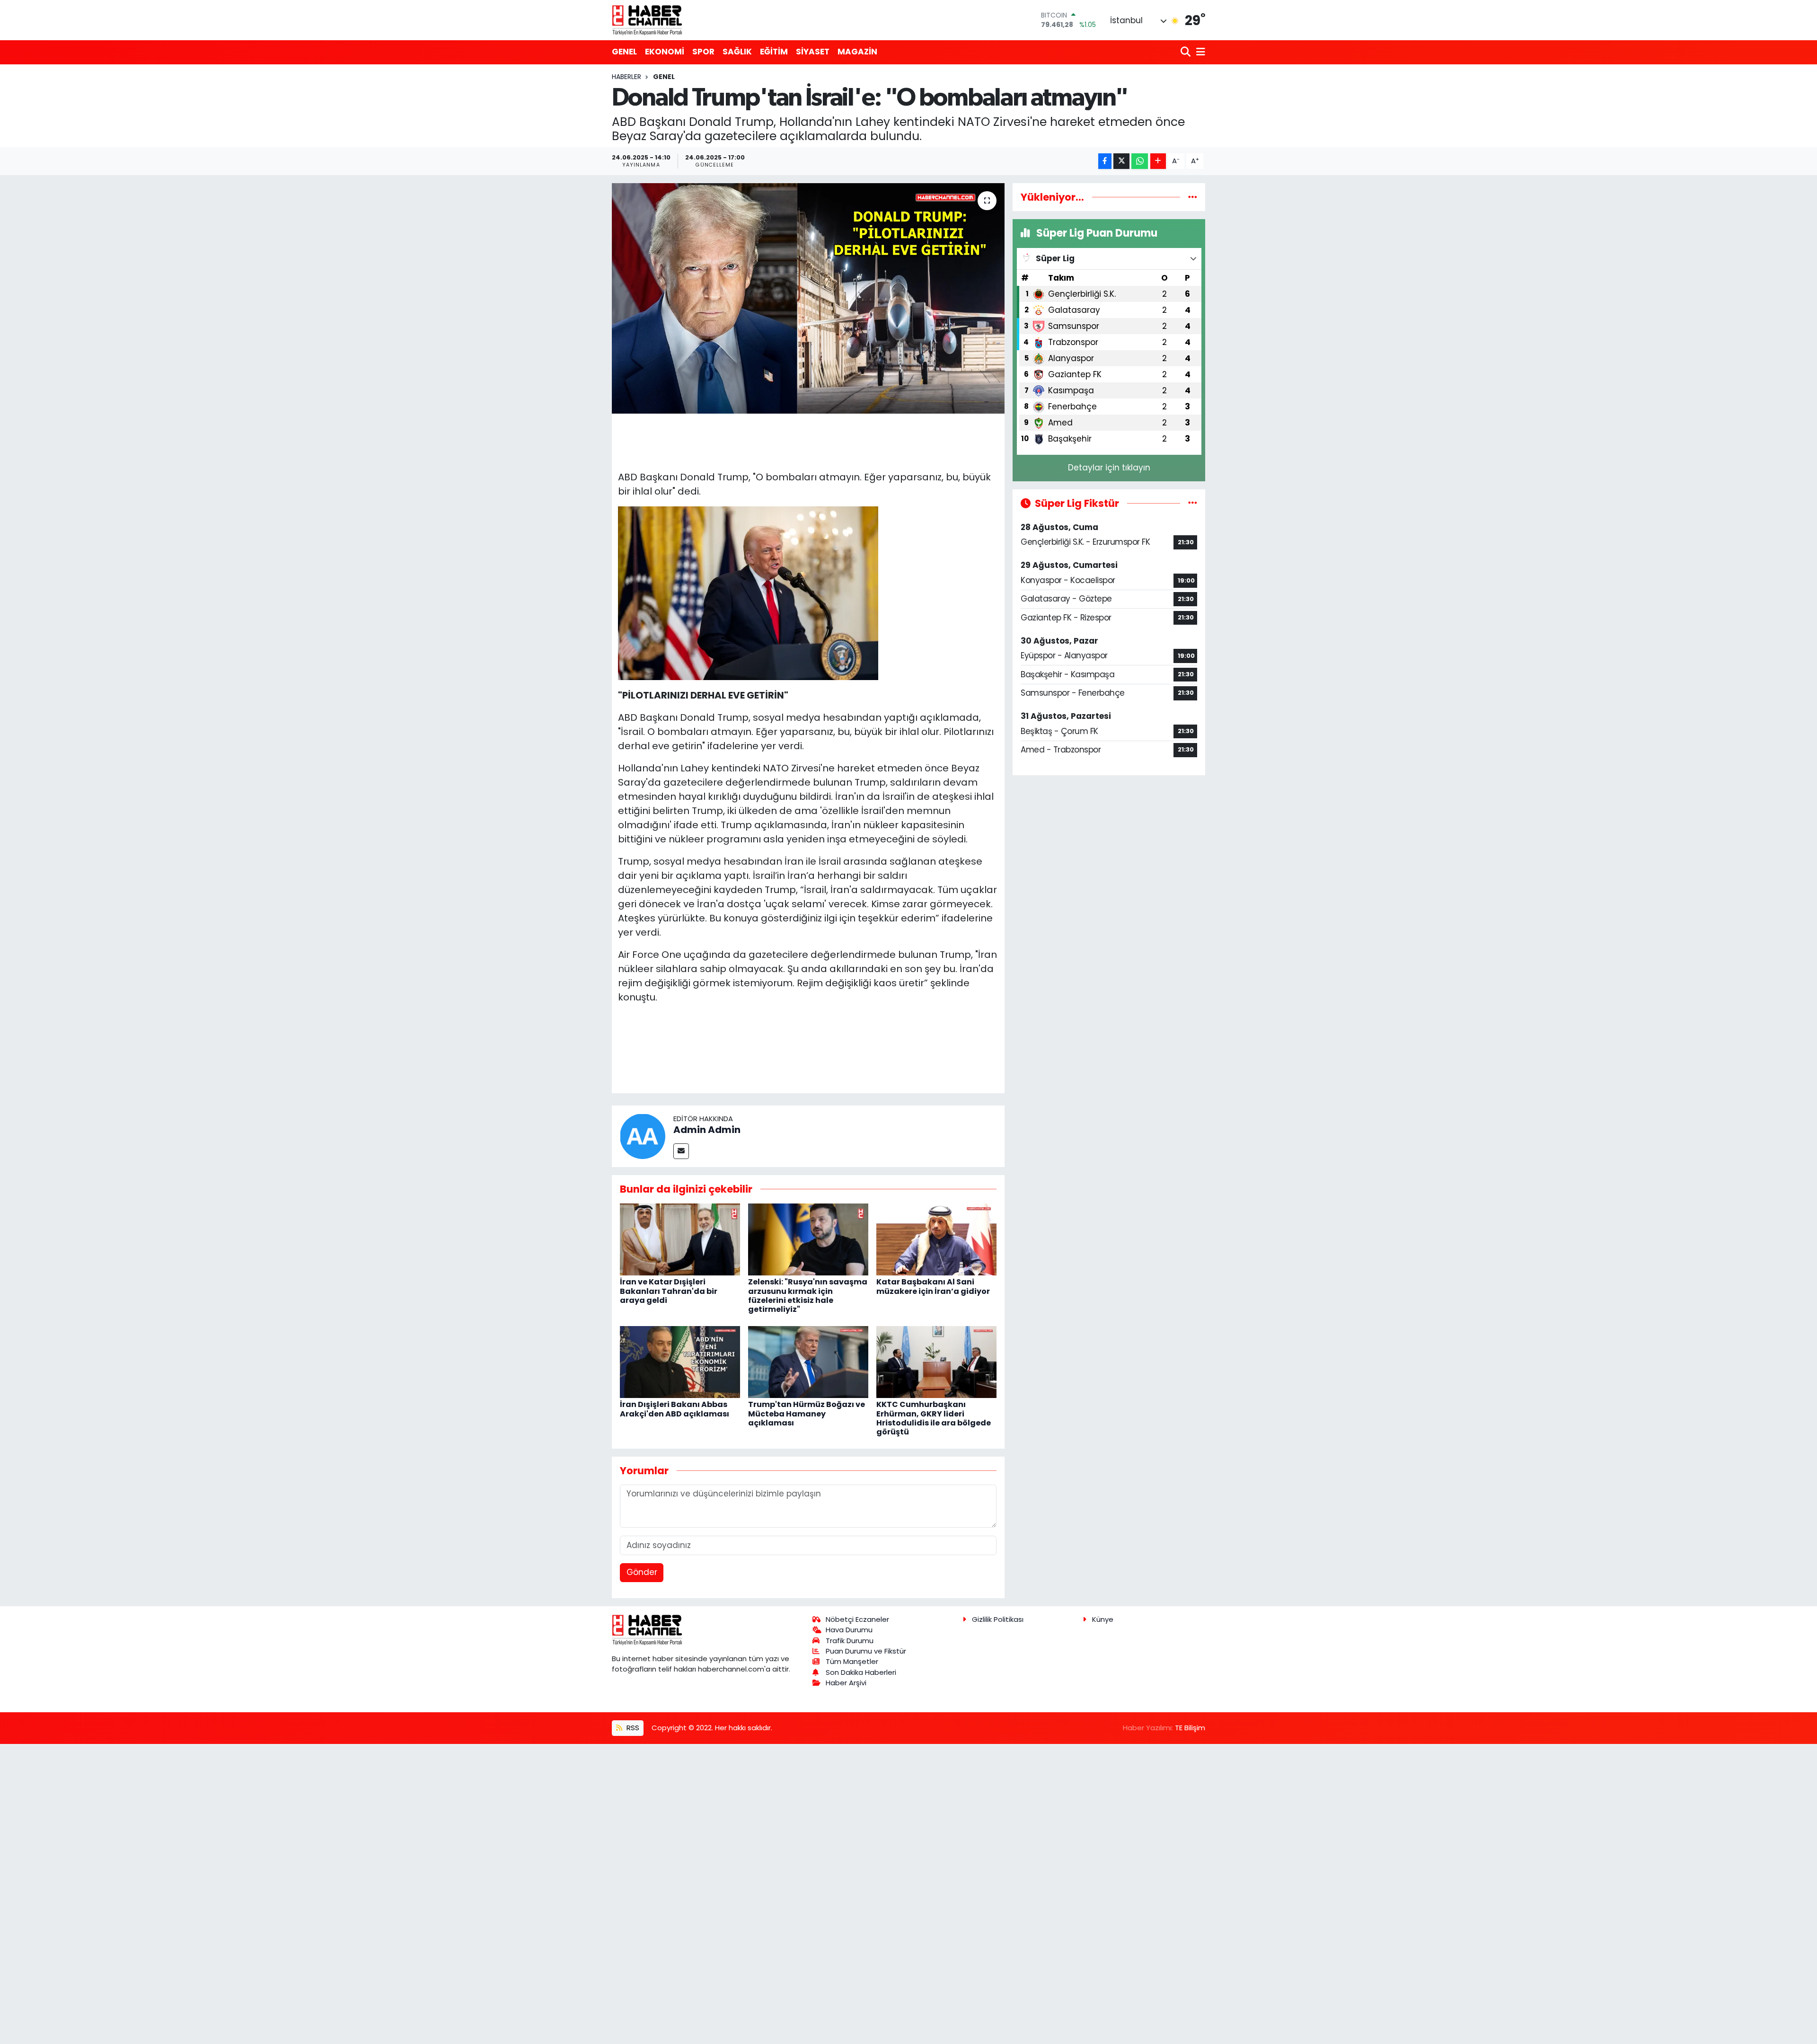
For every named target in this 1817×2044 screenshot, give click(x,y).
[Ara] (1186, 52)
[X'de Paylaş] (1121, 161)
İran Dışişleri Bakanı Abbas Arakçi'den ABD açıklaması (675, 1409)
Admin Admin (707, 1130)
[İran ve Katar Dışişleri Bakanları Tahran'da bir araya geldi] (680, 1239)
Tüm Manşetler (852, 1661)
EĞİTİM (774, 52)
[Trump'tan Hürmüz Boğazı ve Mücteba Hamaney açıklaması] (808, 1361)
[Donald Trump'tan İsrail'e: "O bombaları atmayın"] (808, 298)
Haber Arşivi (846, 1683)
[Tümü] (1193, 197)
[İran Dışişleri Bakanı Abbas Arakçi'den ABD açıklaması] (680, 1361)
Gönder (642, 1572)
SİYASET (813, 52)
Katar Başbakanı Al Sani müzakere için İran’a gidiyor (933, 1286)
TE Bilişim (1190, 1728)
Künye (1103, 1619)
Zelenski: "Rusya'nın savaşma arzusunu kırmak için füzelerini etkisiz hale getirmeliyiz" (808, 1296)
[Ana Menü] (1199, 52)
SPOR (703, 52)
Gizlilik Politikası (998, 1619)
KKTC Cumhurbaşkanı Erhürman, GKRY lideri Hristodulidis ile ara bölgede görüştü (934, 1418)
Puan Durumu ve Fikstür (866, 1651)
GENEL (624, 52)
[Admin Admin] (643, 1135)
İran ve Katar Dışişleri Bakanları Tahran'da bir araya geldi (669, 1291)
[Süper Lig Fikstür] (1193, 503)
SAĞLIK (737, 52)
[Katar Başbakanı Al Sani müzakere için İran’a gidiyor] (936, 1239)
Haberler (626, 77)
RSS (632, 1728)
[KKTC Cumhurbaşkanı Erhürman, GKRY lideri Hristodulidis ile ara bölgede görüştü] (936, 1361)
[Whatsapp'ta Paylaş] (1140, 161)
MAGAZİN (857, 52)
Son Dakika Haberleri (861, 1672)
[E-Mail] (681, 1151)
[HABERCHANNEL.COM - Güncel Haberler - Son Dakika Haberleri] (647, 20)
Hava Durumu (849, 1630)
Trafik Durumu (850, 1641)
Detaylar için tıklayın (1109, 468)
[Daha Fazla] (1158, 161)
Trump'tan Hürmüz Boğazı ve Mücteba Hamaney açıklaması (807, 1413)
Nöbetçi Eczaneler (857, 1619)
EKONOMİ (665, 52)
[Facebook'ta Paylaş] (1105, 161)
